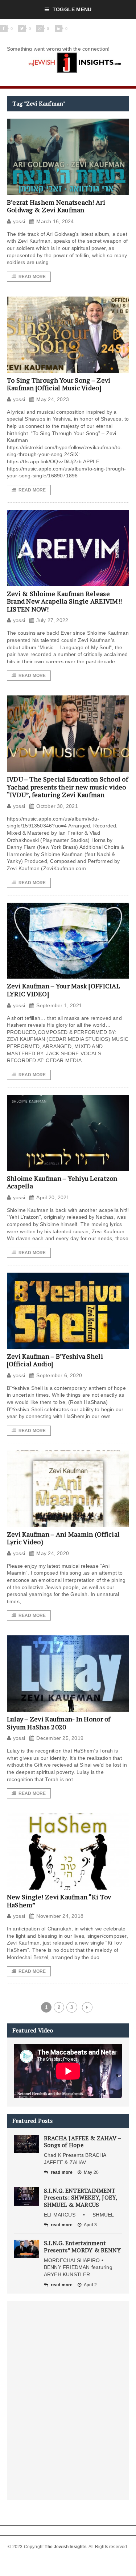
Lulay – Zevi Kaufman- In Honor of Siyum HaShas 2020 (59, 1723)
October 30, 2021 (57, 806)
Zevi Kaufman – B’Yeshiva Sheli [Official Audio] (55, 1360)
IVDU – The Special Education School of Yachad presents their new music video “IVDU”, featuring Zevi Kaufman (67, 787)
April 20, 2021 (53, 1197)
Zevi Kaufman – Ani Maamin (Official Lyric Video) (63, 1538)
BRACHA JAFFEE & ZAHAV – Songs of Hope (83, 2141)
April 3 (90, 2225)
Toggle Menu (72, 9)
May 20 (91, 2172)
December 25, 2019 (60, 1738)
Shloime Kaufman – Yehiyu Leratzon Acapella (62, 1182)
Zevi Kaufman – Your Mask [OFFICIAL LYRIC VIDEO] (63, 990)
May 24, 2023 (53, 399)
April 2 (90, 2285)
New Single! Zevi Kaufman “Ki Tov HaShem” (59, 1901)
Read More (32, 277)
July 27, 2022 (52, 620)
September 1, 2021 (59, 1005)
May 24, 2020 (53, 1553)
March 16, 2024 (55, 221)
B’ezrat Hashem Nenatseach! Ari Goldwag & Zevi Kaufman (56, 206)
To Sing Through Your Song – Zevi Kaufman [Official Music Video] (59, 384)
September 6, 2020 (59, 1375)
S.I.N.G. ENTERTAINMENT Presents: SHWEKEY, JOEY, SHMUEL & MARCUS (81, 2197)
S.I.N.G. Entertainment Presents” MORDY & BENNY (83, 2246)
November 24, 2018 (60, 1916)
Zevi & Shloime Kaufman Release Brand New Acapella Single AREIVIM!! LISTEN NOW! (64, 601)
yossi (19, 221)
